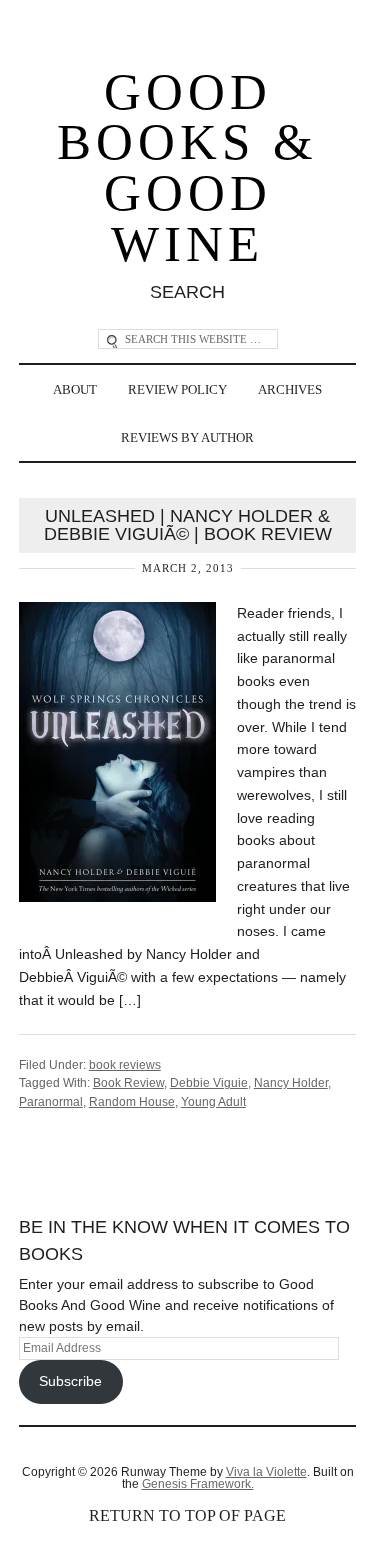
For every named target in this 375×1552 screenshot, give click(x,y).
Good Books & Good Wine (187, 168)
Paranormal (51, 1102)
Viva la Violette (266, 1472)
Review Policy (177, 389)
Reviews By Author (187, 437)
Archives (290, 389)
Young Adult (213, 1102)
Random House (132, 1102)
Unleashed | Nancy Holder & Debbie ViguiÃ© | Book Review (188, 525)
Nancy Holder (291, 1083)
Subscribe (70, 1381)
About (75, 389)
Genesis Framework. (198, 1484)
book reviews (125, 1065)
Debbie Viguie (209, 1083)
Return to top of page (187, 1515)
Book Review (128, 1083)
